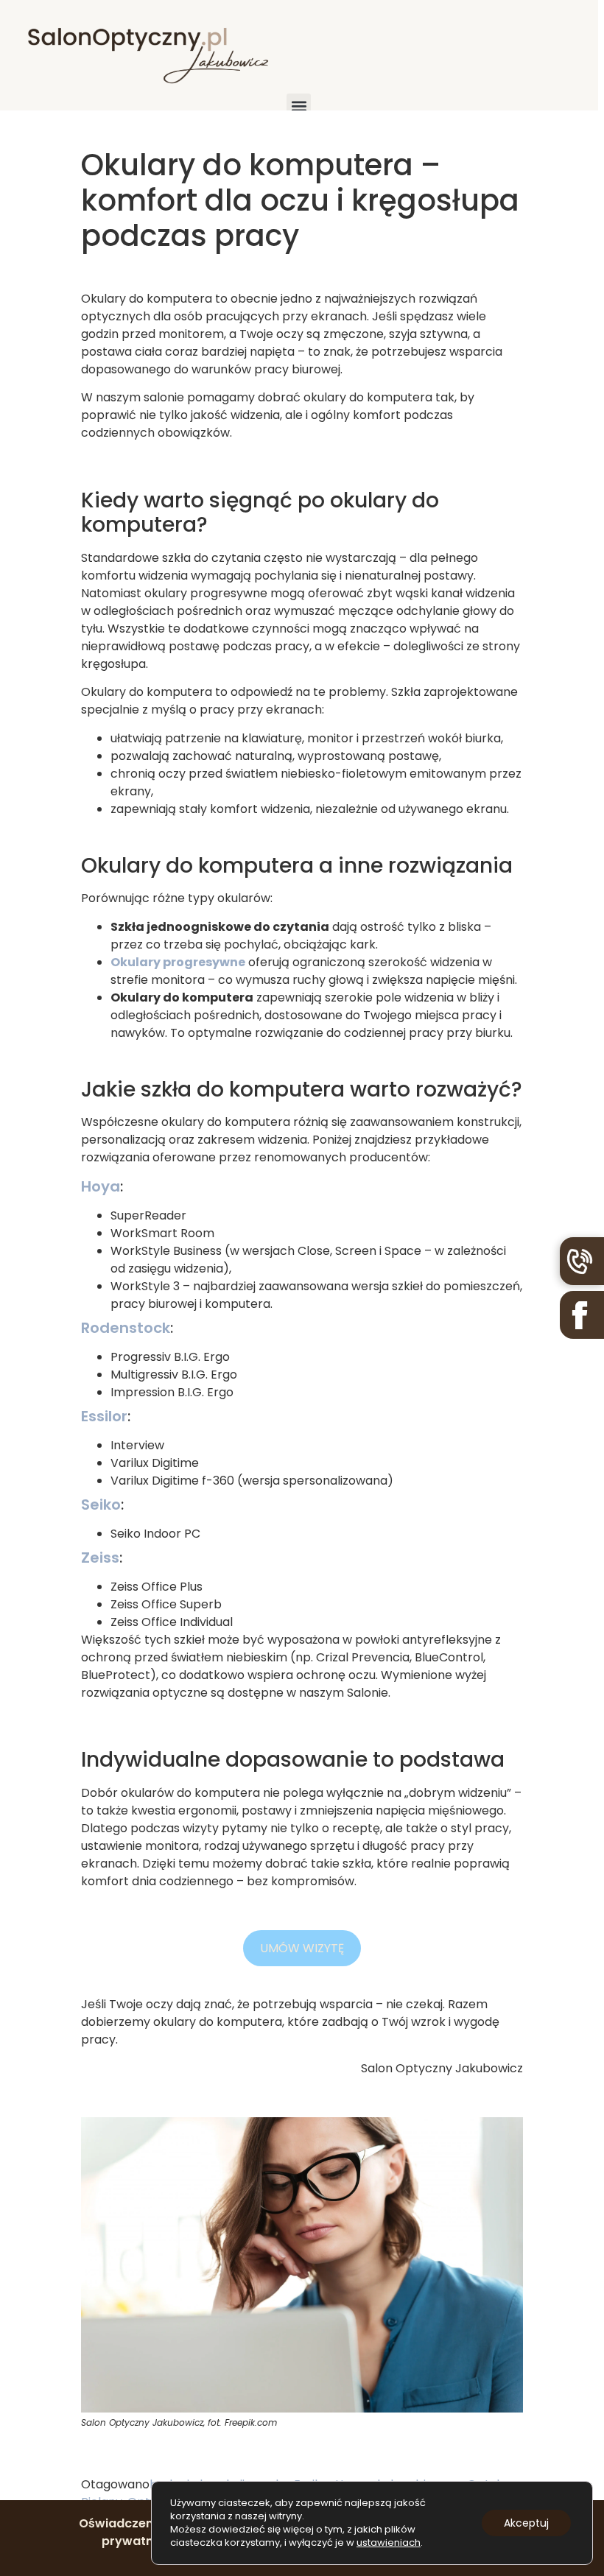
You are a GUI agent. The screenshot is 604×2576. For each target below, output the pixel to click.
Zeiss (100, 1558)
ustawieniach (389, 2543)
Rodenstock (126, 1328)
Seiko (101, 1505)
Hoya (101, 1186)
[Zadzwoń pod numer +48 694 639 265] (582, 1261)
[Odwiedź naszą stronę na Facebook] (582, 1315)
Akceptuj (526, 2523)
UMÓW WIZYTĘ (302, 1948)
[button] (299, 106)
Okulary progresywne (178, 962)
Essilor (104, 1416)
